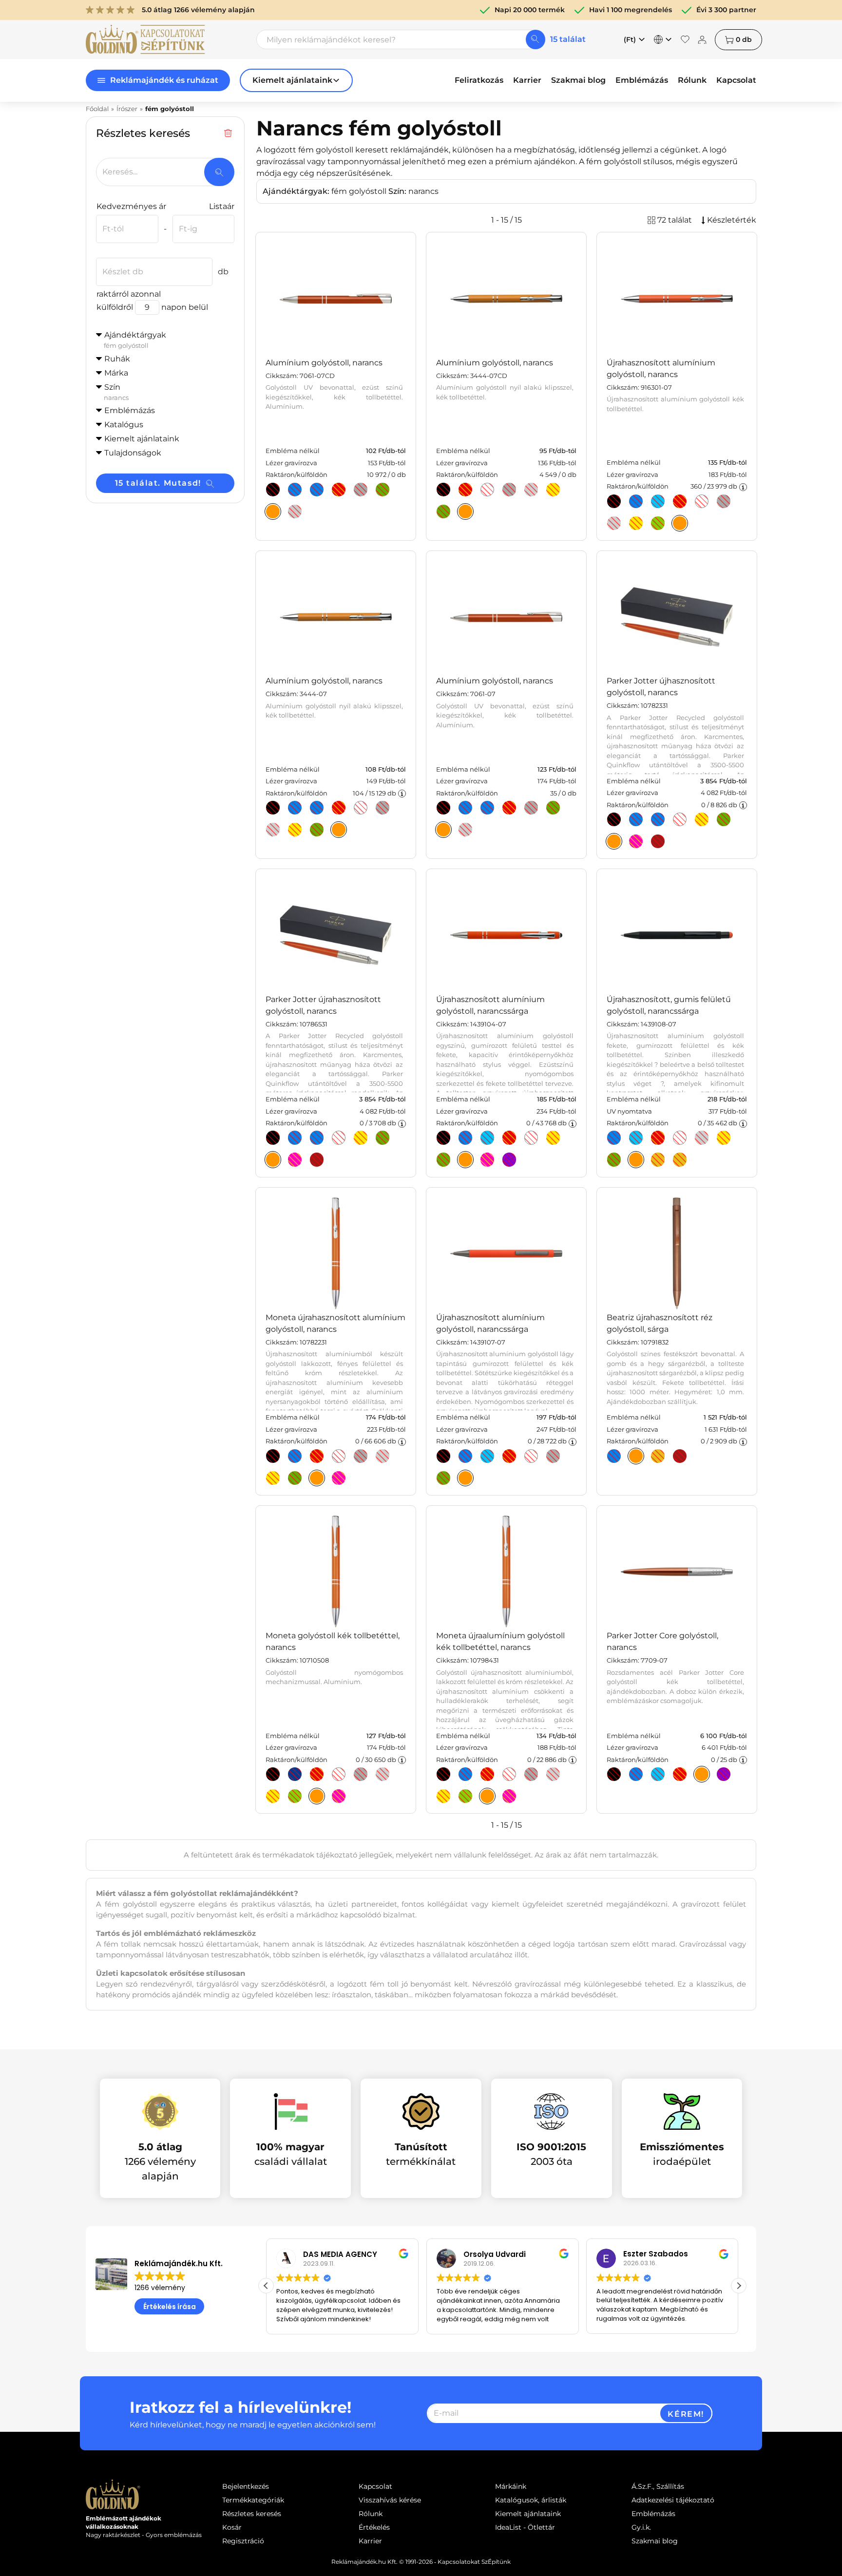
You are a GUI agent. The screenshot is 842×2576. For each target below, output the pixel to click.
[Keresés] (536, 39)
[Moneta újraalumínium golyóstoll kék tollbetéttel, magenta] (509, 1796)
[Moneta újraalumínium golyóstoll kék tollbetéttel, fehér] (509, 1774)
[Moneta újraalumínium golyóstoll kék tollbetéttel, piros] (487, 1774)
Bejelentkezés (246, 2486)
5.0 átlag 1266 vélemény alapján (198, 10)
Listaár (222, 206)
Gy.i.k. (641, 2527)
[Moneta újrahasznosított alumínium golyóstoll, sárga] (273, 1478)
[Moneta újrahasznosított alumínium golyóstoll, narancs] (317, 1478)
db (744, 39)
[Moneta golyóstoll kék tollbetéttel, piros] (317, 1774)
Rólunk (692, 80)
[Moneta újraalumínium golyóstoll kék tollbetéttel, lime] (465, 1796)
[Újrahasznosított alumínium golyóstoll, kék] (465, 1138)
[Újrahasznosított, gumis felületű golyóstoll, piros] (658, 1138)
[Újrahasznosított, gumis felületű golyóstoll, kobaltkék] (614, 1138)
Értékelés (374, 2527)
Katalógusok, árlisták (531, 2500)
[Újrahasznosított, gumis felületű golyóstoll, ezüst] (702, 1138)
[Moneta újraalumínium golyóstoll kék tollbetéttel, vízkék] (465, 1774)
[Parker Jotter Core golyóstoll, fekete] (614, 1774)
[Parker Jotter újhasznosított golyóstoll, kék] (636, 819)
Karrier (527, 80)
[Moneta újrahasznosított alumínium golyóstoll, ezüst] (383, 1456)
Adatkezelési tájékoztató (673, 2500)
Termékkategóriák (253, 2500)
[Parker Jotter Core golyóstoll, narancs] (702, 1774)
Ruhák (117, 359)
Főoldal (97, 109)
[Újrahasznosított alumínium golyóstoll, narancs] (680, 523)
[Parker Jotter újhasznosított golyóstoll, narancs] (614, 841)
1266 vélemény (160, 2288)
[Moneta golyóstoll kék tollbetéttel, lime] (295, 1796)
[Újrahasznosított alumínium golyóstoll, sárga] (636, 523)
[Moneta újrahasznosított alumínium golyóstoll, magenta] (339, 1478)
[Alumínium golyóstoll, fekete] (273, 490)
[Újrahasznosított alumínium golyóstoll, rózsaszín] (487, 1160)
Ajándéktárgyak (135, 340)
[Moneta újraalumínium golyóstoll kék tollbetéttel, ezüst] (553, 1774)
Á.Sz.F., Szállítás (658, 2486)
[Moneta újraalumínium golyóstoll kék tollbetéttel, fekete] (443, 1774)
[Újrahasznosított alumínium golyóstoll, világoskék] (658, 501)
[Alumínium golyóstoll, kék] (295, 490)
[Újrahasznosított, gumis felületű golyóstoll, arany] (658, 1160)
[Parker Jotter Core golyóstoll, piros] (680, 1774)
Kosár (232, 2527)
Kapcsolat (736, 80)
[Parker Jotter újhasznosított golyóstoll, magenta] (636, 841)
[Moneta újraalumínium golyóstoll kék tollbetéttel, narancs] (487, 1796)
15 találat (568, 39)
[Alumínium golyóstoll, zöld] (383, 490)
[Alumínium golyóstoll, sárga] (553, 490)
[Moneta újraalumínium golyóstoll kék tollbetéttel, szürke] (531, 1774)
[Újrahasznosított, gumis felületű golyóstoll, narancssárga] (636, 1160)
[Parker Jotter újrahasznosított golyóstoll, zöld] (383, 1138)
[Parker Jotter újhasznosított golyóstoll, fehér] (680, 819)
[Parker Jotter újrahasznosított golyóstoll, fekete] (273, 1138)
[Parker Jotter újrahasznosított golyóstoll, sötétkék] (317, 1138)
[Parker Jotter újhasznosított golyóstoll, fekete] (614, 819)
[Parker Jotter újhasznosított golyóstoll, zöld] (724, 819)
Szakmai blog (578, 80)
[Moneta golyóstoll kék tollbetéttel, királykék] (295, 1774)
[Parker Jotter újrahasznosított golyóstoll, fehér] (339, 1138)
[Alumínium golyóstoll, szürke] (361, 490)
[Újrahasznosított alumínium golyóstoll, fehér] (702, 501)
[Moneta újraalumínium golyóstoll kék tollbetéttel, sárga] (443, 1796)
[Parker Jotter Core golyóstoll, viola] (724, 1774)
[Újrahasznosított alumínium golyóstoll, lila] (509, 1160)
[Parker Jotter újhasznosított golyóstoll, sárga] (702, 819)
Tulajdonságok (133, 453)
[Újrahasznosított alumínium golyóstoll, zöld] (443, 1478)
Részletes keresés (252, 2514)
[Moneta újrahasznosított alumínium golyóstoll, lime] (295, 1478)
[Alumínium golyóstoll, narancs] (273, 511)
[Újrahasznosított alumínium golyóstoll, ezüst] (614, 523)
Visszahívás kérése (390, 2500)
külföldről (115, 307)
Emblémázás (642, 80)
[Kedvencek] (685, 39)
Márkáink (511, 2486)
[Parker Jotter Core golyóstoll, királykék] (636, 1774)
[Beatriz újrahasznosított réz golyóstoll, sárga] (636, 1456)
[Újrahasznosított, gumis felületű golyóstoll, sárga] (724, 1138)
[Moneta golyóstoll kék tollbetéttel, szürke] (361, 1774)
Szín (116, 392)
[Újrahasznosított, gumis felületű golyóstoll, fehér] (680, 1138)
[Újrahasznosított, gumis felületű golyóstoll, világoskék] (636, 1138)
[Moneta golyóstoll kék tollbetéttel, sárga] (273, 1796)
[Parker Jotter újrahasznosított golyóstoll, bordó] (317, 1160)
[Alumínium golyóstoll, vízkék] (317, 490)
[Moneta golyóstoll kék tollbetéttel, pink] (339, 1796)
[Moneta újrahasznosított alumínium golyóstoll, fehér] (339, 1456)
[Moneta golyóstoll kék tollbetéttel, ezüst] (383, 1774)
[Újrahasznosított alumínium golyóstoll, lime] (443, 1160)
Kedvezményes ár (131, 206)
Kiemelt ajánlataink (528, 2514)
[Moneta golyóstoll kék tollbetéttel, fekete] (273, 1774)
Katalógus (124, 425)
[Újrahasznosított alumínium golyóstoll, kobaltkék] (636, 501)
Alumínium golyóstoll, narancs (324, 363)
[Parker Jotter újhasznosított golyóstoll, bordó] (658, 841)
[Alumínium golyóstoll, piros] (339, 490)
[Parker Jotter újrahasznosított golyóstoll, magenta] (295, 1160)
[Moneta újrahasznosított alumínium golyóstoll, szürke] (361, 1456)
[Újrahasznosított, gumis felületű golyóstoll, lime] (614, 1160)
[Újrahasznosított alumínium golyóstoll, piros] (680, 501)
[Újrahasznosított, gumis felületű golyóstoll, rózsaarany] (680, 1160)
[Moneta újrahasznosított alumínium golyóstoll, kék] (295, 1456)
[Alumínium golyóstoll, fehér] (487, 490)
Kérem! (686, 2414)
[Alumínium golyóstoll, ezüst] (295, 511)
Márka (116, 373)
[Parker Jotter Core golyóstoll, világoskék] (658, 1774)
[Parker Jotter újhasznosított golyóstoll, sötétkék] (658, 819)
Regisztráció (243, 2541)
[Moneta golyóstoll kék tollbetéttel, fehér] (339, 1774)
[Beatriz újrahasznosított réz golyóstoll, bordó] (680, 1456)
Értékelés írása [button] (170, 2307)
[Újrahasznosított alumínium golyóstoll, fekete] (614, 501)
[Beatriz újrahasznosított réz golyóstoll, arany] (658, 1456)
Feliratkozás (479, 80)
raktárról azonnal (129, 294)
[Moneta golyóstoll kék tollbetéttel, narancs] (317, 1796)
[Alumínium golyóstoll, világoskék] (295, 808)
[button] (739, 2286)
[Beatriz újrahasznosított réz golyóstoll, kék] (614, 1456)
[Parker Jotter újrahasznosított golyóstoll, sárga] (361, 1138)
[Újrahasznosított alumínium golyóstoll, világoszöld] (658, 523)
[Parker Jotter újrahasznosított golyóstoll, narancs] (273, 1160)
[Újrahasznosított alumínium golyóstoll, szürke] (724, 501)
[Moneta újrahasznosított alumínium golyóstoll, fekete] (273, 1456)
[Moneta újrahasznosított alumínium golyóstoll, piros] (317, 1456)
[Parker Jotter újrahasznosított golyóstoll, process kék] (295, 1138)
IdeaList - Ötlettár (525, 2527)
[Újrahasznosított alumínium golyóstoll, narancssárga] (465, 1160)
